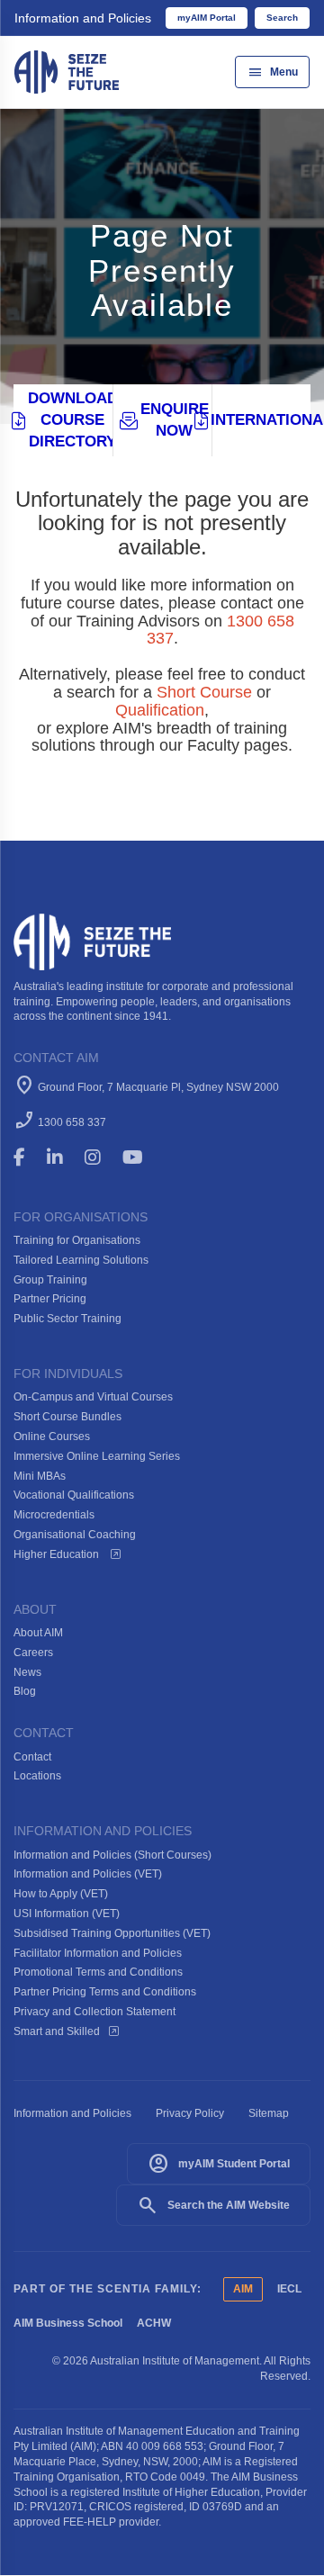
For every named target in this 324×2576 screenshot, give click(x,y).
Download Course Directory (70, 420)
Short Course (204, 692)
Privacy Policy (190, 2113)
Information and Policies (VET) (88, 1874)
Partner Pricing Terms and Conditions (105, 1992)
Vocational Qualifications (74, 1495)
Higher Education (58, 1554)
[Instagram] (101, 1157)
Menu (272, 72)
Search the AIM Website (213, 2205)
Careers (33, 1653)
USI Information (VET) (67, 1914)
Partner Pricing (50, 1299)
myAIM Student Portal (219, 2164)
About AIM (38, 1633)
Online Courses (52, 1437)
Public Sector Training (67, 1319)
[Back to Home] (67, 71)
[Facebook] (27, 1157)
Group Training (50, 1280)
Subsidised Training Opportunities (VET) (112, 1933)
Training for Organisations (77, 1240)
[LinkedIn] (63, 1157)
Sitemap (269, 2113)
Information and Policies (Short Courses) (112, 1855)
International (261, 420)
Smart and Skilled (57, 2031)
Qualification (160, 710)
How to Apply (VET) (61, 1894)
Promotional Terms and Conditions (98, 1972)
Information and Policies (83, 18)
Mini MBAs (40, 1476)
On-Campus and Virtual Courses (93, 1397)
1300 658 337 (72, 1122)
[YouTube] (145, 1157)
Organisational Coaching (75, 1535)
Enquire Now (175, 420)
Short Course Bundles (67, 1417)
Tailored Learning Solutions (81, 1260)
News (27, 1672)
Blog (25, 1691)
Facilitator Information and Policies (98, 1953)
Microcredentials (54, 1515)
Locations (37, 1776)
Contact (32, 1757)
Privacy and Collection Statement (94, 2012)
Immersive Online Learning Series (97, 1456)
